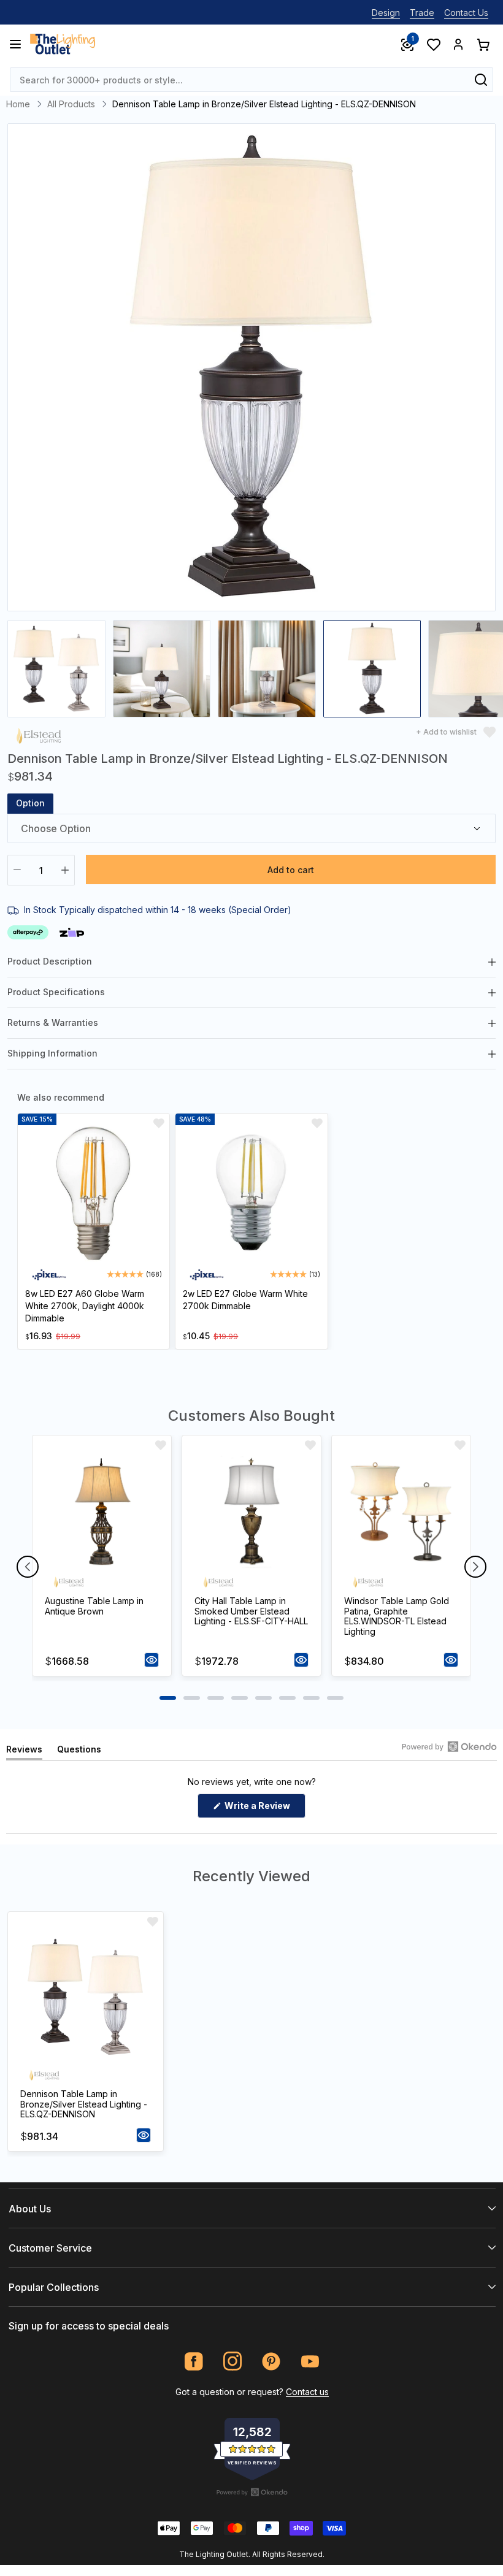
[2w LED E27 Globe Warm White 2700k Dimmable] (251, 1194)
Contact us (307, 2392)
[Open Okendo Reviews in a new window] (449, 1746)
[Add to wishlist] (159, 1123)
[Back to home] (63, 44)
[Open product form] (152, 1660)
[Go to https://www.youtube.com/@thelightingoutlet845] (310, 2361)
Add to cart (291, 870)
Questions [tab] (79, 1752)
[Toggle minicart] (483, 44)
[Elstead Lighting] (39, 735)
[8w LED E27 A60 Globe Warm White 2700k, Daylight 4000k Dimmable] (94, 1194)
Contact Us (466, 13)
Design (386, 13)
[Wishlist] (433, 44)
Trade (422, 13)
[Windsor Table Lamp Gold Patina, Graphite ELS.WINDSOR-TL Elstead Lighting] (401, 1512)
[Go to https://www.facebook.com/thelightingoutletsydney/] (194, 2361)
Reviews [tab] (24, 1752)
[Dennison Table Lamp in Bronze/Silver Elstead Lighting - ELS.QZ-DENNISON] (86, 1997)
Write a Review (264, 1809)
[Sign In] (458, 44)
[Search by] (481, 80)
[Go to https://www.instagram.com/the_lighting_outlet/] (233, 2361)
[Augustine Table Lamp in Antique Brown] (102, 1512)
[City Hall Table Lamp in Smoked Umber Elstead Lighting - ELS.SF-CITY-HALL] (251, 1512)
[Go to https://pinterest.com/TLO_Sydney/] (271, 2361)
